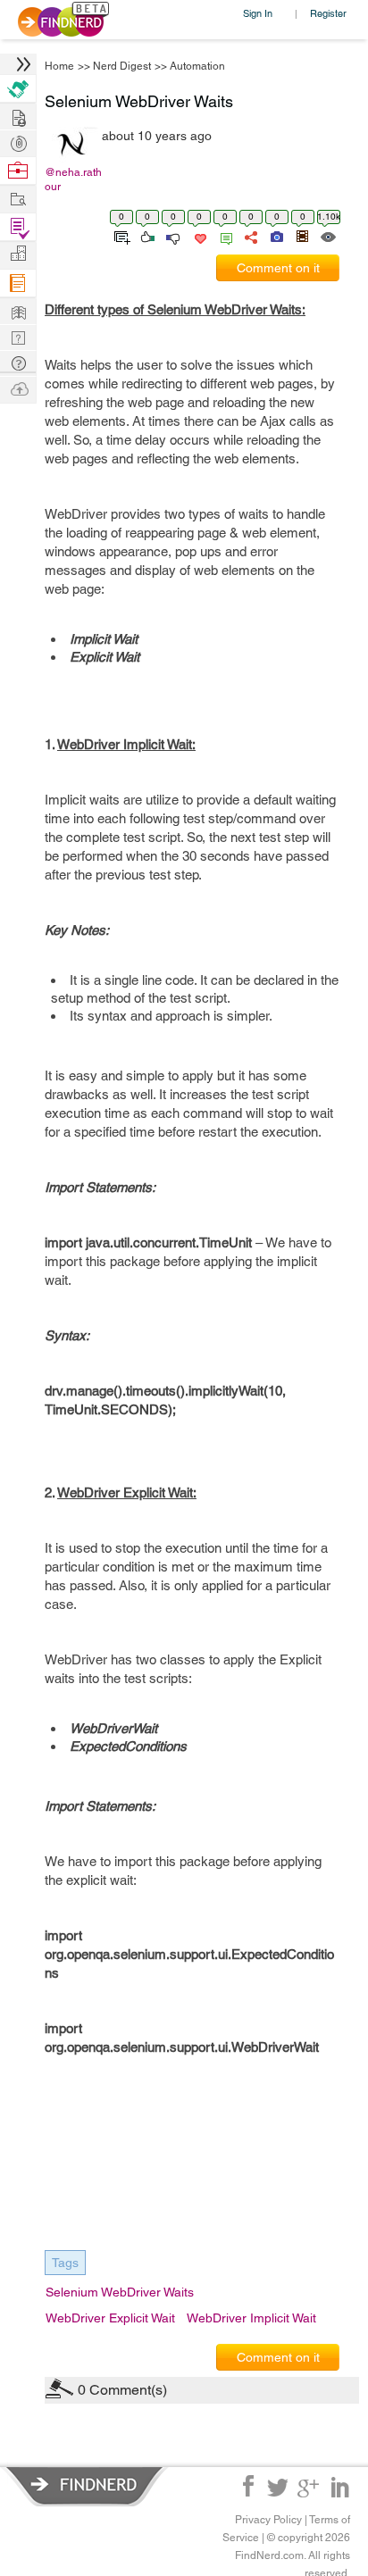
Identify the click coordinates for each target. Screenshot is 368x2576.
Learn (18, 283)
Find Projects (18, 198)
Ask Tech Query (18, 362)
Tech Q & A (18, 336)
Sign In (258, 13)
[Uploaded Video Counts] (302, 236)
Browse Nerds (18, 142)
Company (18, 254)
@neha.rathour (73, 179)
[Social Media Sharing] (250, 236)
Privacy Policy (268, 2520)
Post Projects (18, 116)
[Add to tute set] (120, 236)
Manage (18, 227)
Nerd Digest (122, 66)
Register (328, 13)
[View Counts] (327, 236)
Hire (18, 89)
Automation (197, 66)
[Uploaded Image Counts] (276, 236)
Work (18, 171)
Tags (65, 2263)
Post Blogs (18, 388)
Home (59, 66)
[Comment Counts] (223, 236)
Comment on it (278, 268)
